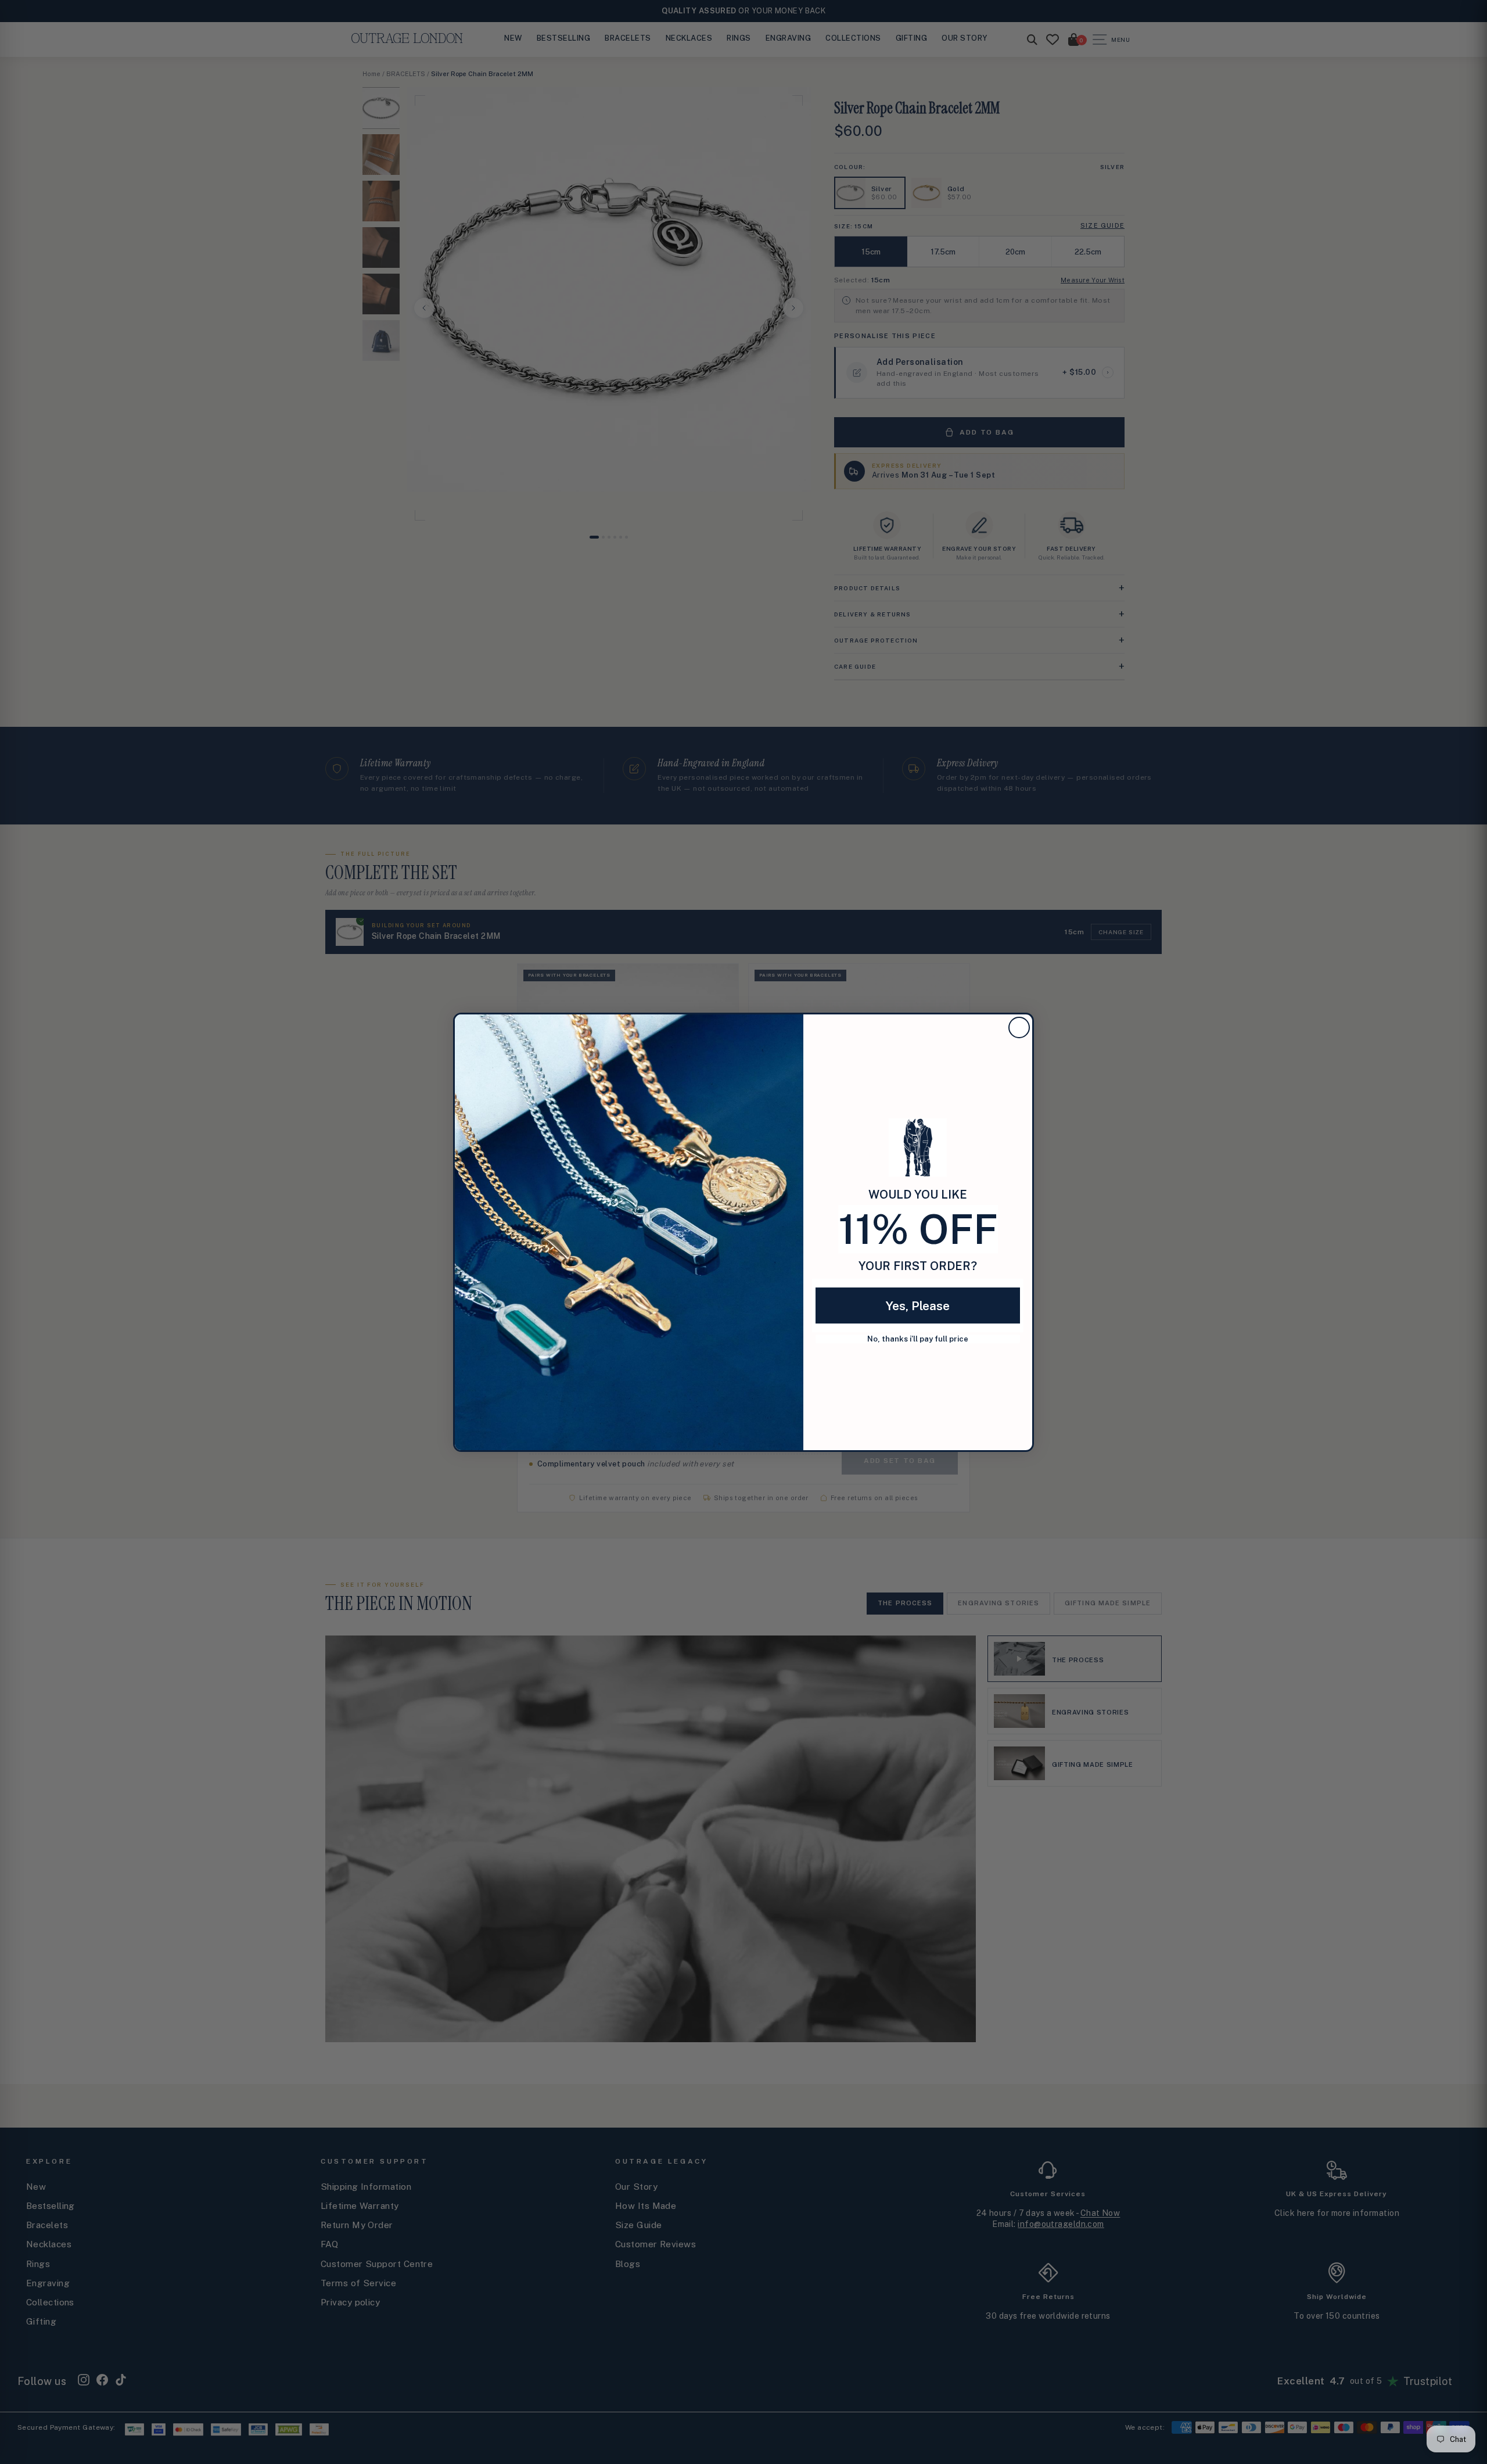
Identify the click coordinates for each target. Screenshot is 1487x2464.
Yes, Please (918, 1306)
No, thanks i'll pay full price (918, 1339)
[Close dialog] (1019, 1027)
